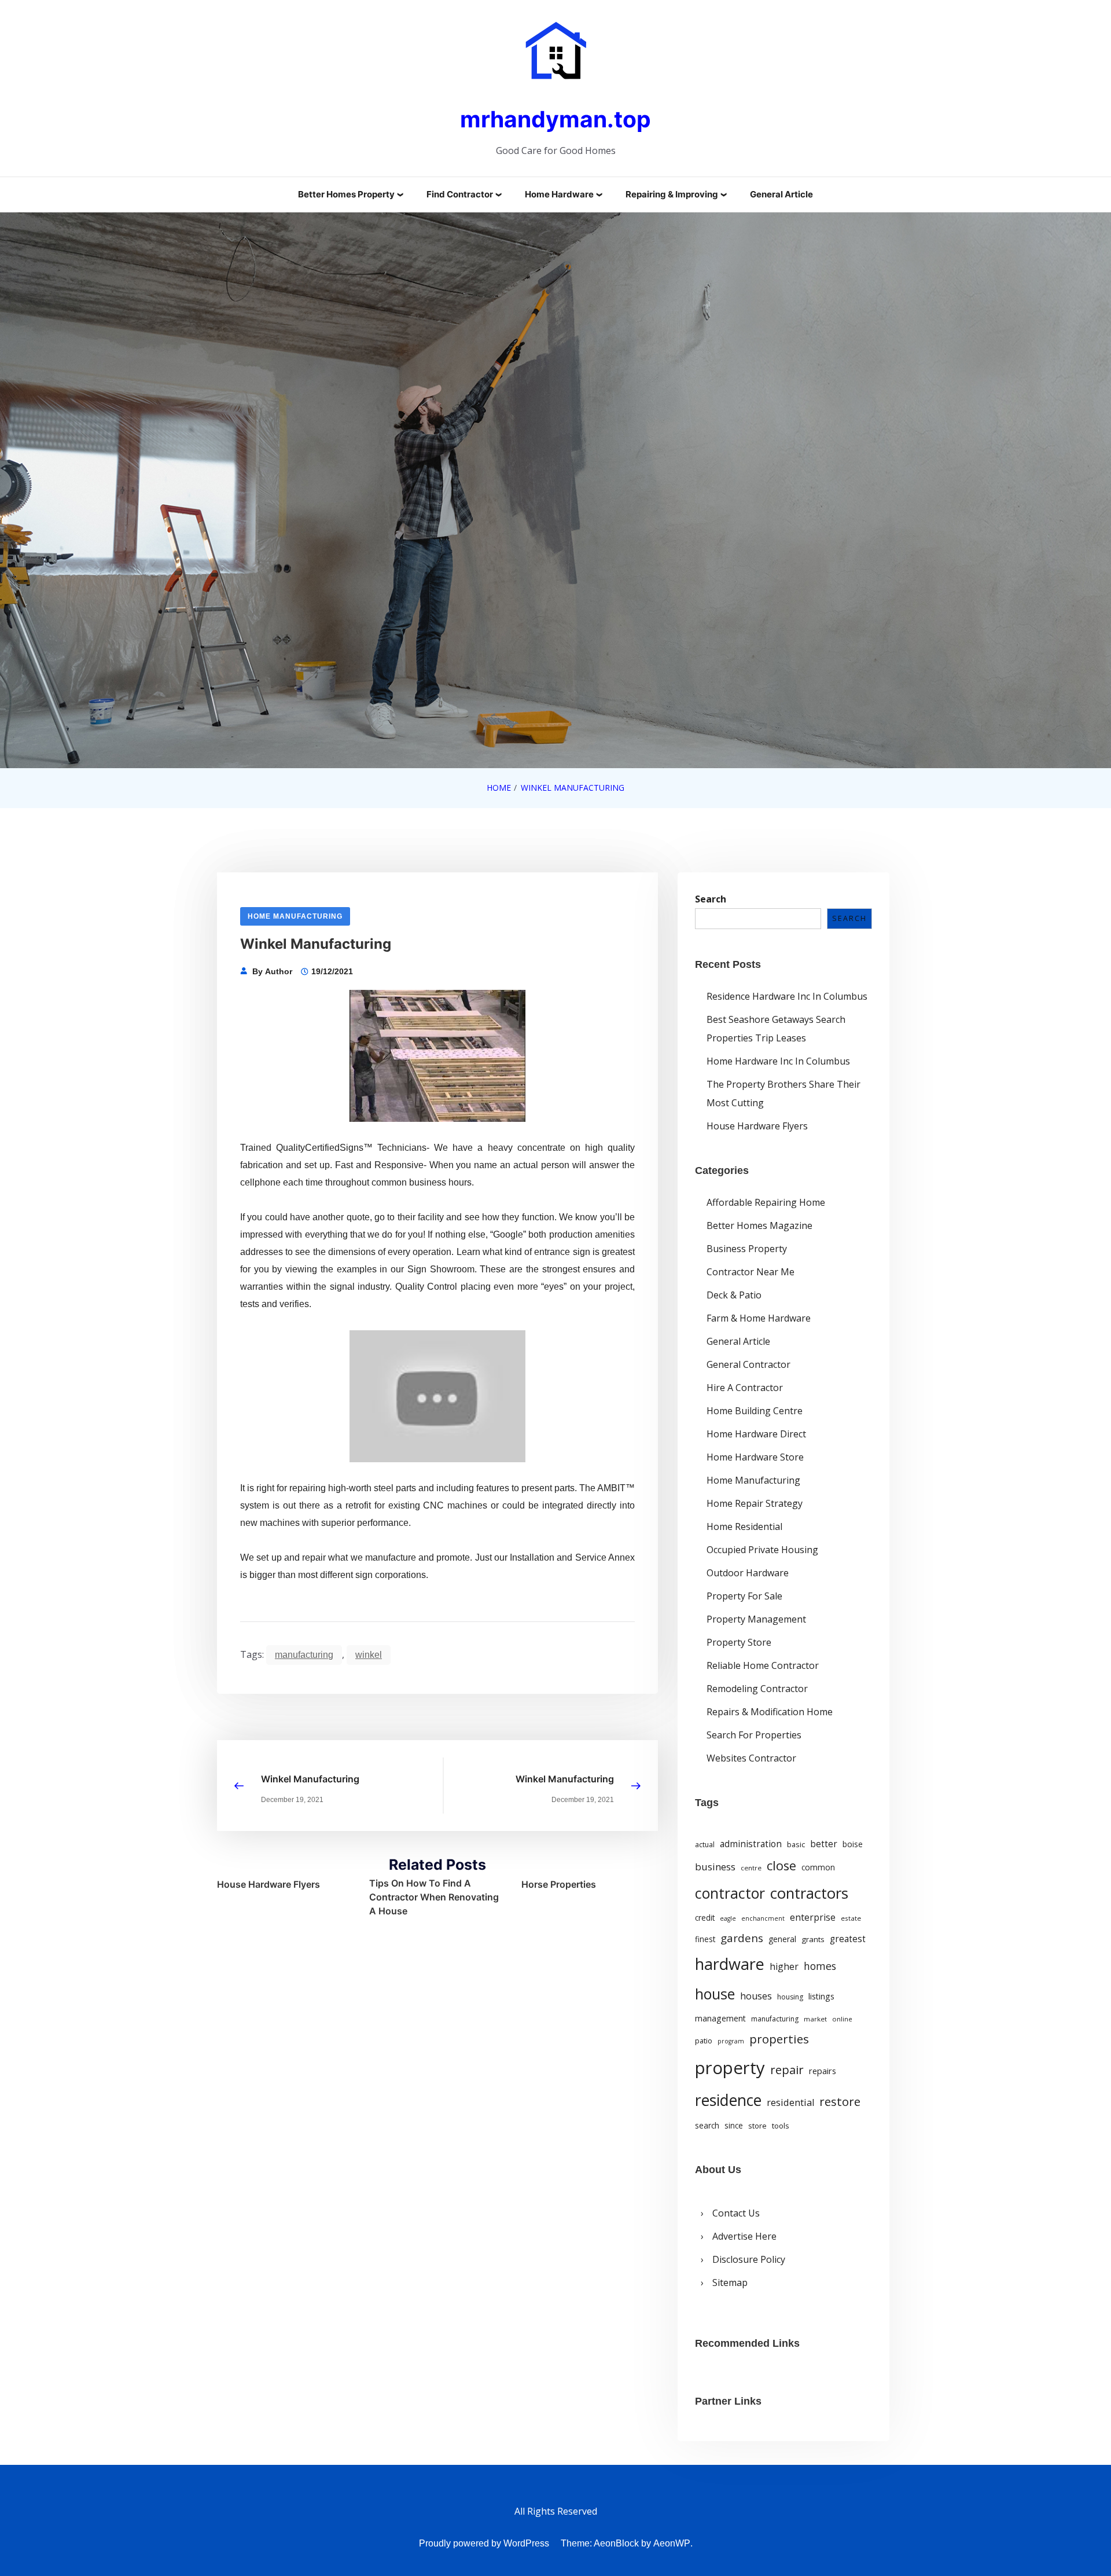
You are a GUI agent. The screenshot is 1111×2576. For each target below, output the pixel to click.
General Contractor (748, 1364)
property (730, 2068)
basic (796, 1844)
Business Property (747, 1249)
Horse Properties (559, 1884)
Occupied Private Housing (762, 1550)
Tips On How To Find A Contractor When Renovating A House (434, 1897)
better (824, 1844)
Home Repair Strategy (755, 1503)
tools (781, 2126)
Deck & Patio (734, 1295)
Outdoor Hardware (748, 1573)
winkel (369, 1655)
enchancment (763, 1918)
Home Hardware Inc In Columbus (778, 1061)
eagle (728, 1918)
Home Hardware (559, 194)
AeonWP (672, 2543)
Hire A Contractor (745, 1388)
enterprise (813, 1917)
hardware (730, 1964)
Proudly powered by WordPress (484, 2543)
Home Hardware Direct (756, 1434)
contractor (730, 1893)
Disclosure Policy (749, 2259)
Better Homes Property (346, 194)
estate (851, 1918)
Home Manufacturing (295, 916)
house (715, 1994)
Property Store (739, 1642)
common (818, 1867)
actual (705, 1845)
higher (784, 1966)
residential (790, 2102)
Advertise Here (744, 2236)
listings (821, 1996)
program (731, 2041)
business (715, 1867)
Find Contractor (460, 194)
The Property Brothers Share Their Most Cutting (783, 1093)
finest (705, 1939)
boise (853, 1844)
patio (704, 2041)
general (782, 1939)
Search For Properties (754, 1735)
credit (705, 1918)
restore (840, 2101)
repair (787, 2069)
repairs (823, 2071)
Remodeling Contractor (757, 1689)
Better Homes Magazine (759, 1225)
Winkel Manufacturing (310, 1779)
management (720, 2018)
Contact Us (736, 2213)
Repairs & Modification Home (770, 1712)
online (842, 2019)
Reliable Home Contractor (763, 1665)
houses (756, 1996)
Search (711, 899)
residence (728, 2100)
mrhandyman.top (555, 119)
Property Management (756, 1619)
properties (779, 2039)
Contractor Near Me (751, 1272)
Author (279, 971)
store (757, 2126)
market (815, 2019)
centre (751, 1868)
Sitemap (730, 2283)
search (707, 2126)
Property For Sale (744, 1596)
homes (820, 1966)
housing (790, 1997)
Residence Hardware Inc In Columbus (787, 996)
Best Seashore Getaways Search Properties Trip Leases (776, 1029)
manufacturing (304, 1655)
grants (813, 1939)
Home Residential (744, 1526)
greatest (848, 1939)
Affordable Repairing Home (766, 1202)
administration (751, 1844)
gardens (742, 1938)
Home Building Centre (755, 1411)
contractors (809, 1893)
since (734, 2126)
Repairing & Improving (672, 194)
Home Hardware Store (755, 1457)
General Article (781, 194)
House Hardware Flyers (268, 1884)
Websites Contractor (751, 1758)
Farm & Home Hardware (759, 1318)
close (781, 1865)
